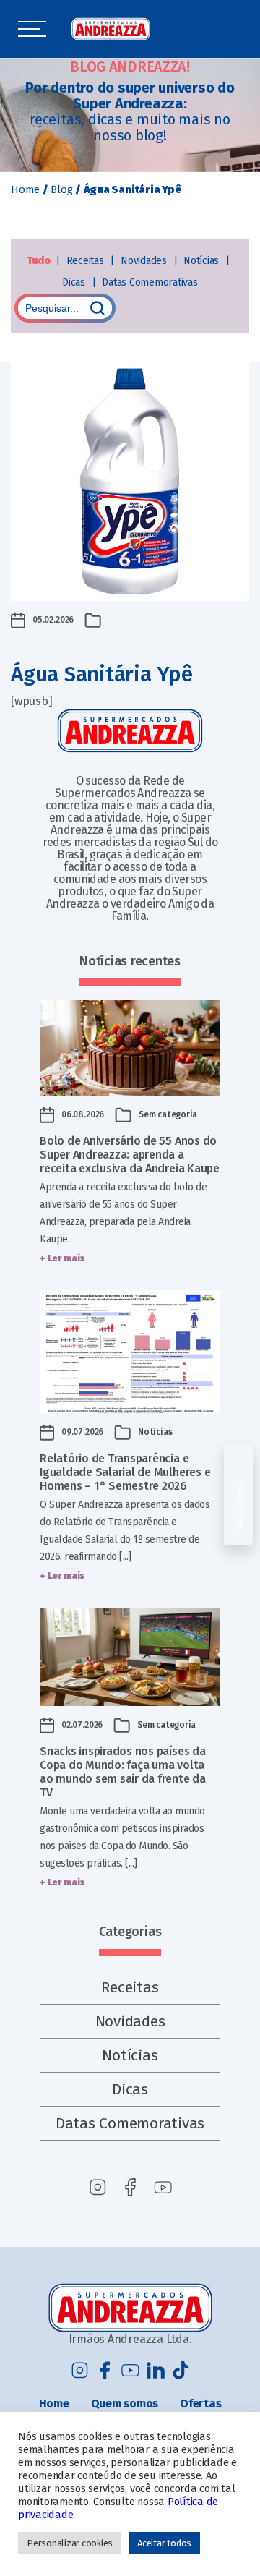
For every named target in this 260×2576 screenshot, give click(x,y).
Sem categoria (168, 1114)
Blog (61, 189)
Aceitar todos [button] (164, 2543)
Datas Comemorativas (149, 282)
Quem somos (125, 2404)
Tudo (39, 261)
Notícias (203, 261)
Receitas (87, 261)
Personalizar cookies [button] (70, 2543)
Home (25, 189)
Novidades (145, 261)
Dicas (75, 282)
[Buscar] (97, 308)
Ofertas (200, 2404)
